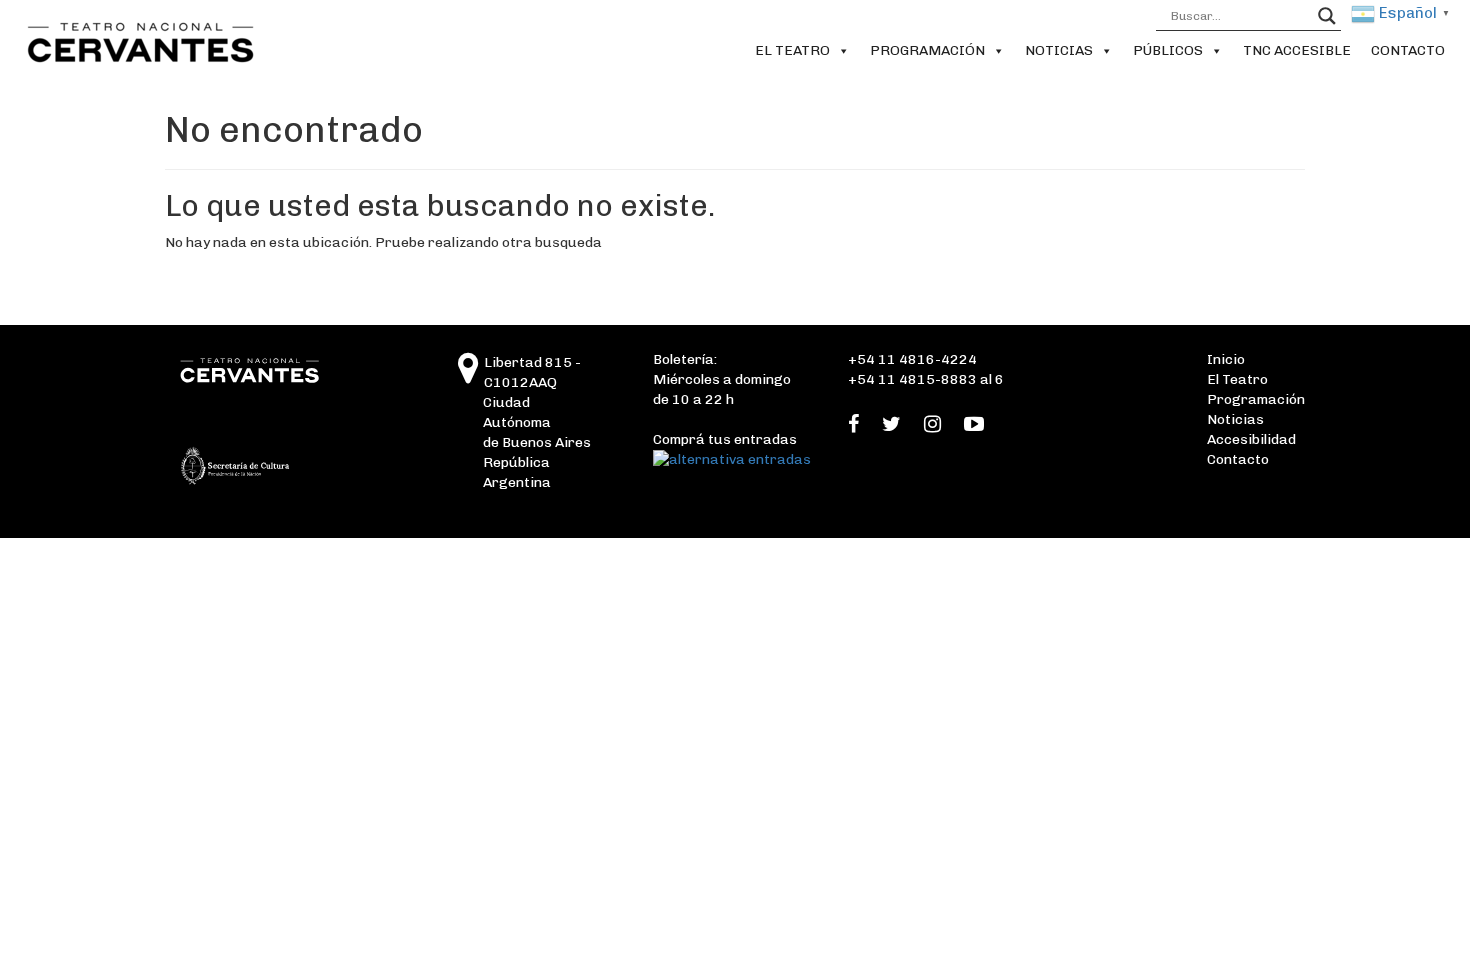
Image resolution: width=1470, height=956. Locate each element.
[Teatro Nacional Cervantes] (136, 42)
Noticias (1235, 419)
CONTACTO (1408, 50)
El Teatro (1237, 379)
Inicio (1226, 359)
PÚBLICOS (1168, 50)
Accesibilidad (1251, 439)
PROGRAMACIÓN (927, 50)
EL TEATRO (792, 50)
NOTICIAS (1059, 50)
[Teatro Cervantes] (468, 376)
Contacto (1238, 459)
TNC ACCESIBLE (1297, 50)
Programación (1256, 399)
